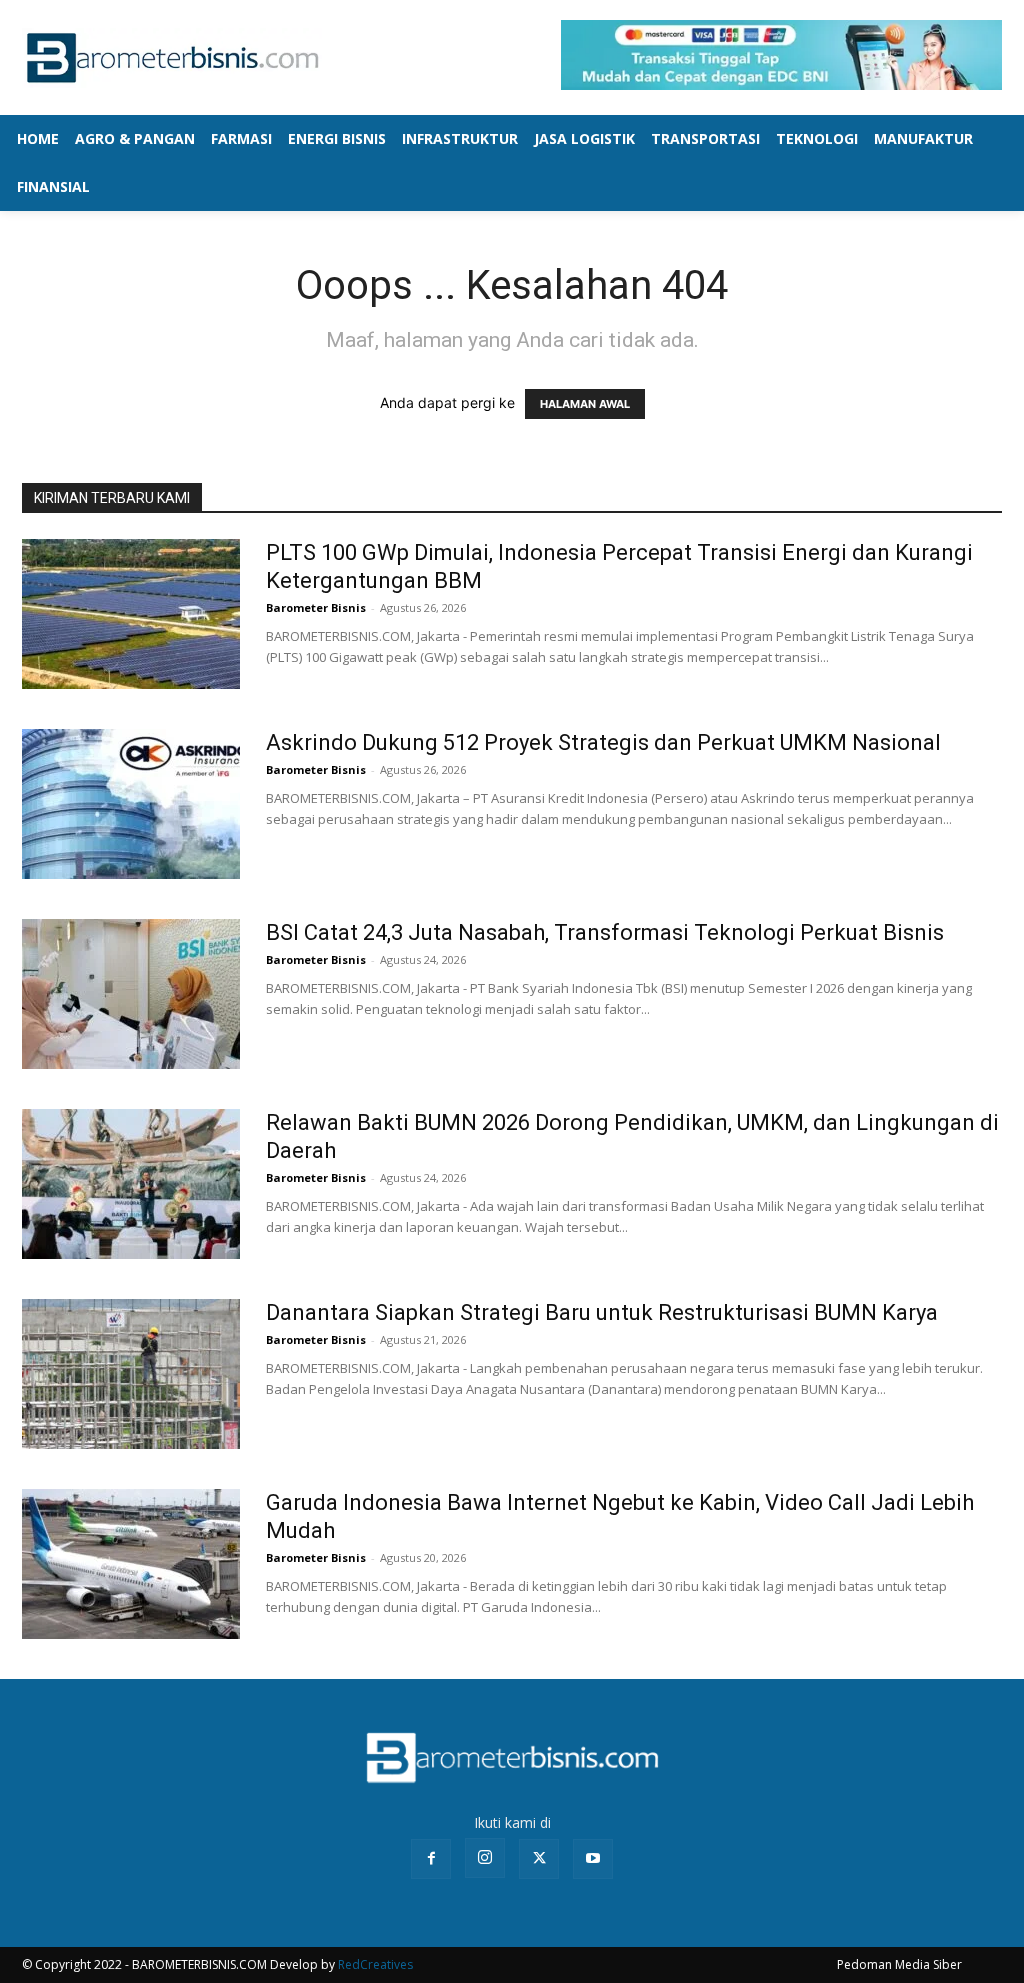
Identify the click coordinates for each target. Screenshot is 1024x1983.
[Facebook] (431, 1859)
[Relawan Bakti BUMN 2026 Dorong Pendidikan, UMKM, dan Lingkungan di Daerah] (131, 1184)
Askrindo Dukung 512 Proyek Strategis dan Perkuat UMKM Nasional (603, 742)
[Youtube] (593, 1859)
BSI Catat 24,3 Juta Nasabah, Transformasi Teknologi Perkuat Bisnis (605, 932)
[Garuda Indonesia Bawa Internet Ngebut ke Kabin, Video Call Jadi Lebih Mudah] (131, 1564)
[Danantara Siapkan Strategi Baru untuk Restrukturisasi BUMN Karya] (131, 1374)
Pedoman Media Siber (899, 1964)
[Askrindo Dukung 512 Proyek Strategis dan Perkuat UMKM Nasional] (131, 804)
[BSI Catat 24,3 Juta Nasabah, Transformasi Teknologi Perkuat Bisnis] (131, 994)
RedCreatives (375, 1964)
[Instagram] (485, 1858)
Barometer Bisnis (316, 607)
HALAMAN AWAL (585, 404)
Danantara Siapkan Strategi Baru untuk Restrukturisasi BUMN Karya (602, 1312)
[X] (539, 1859)
